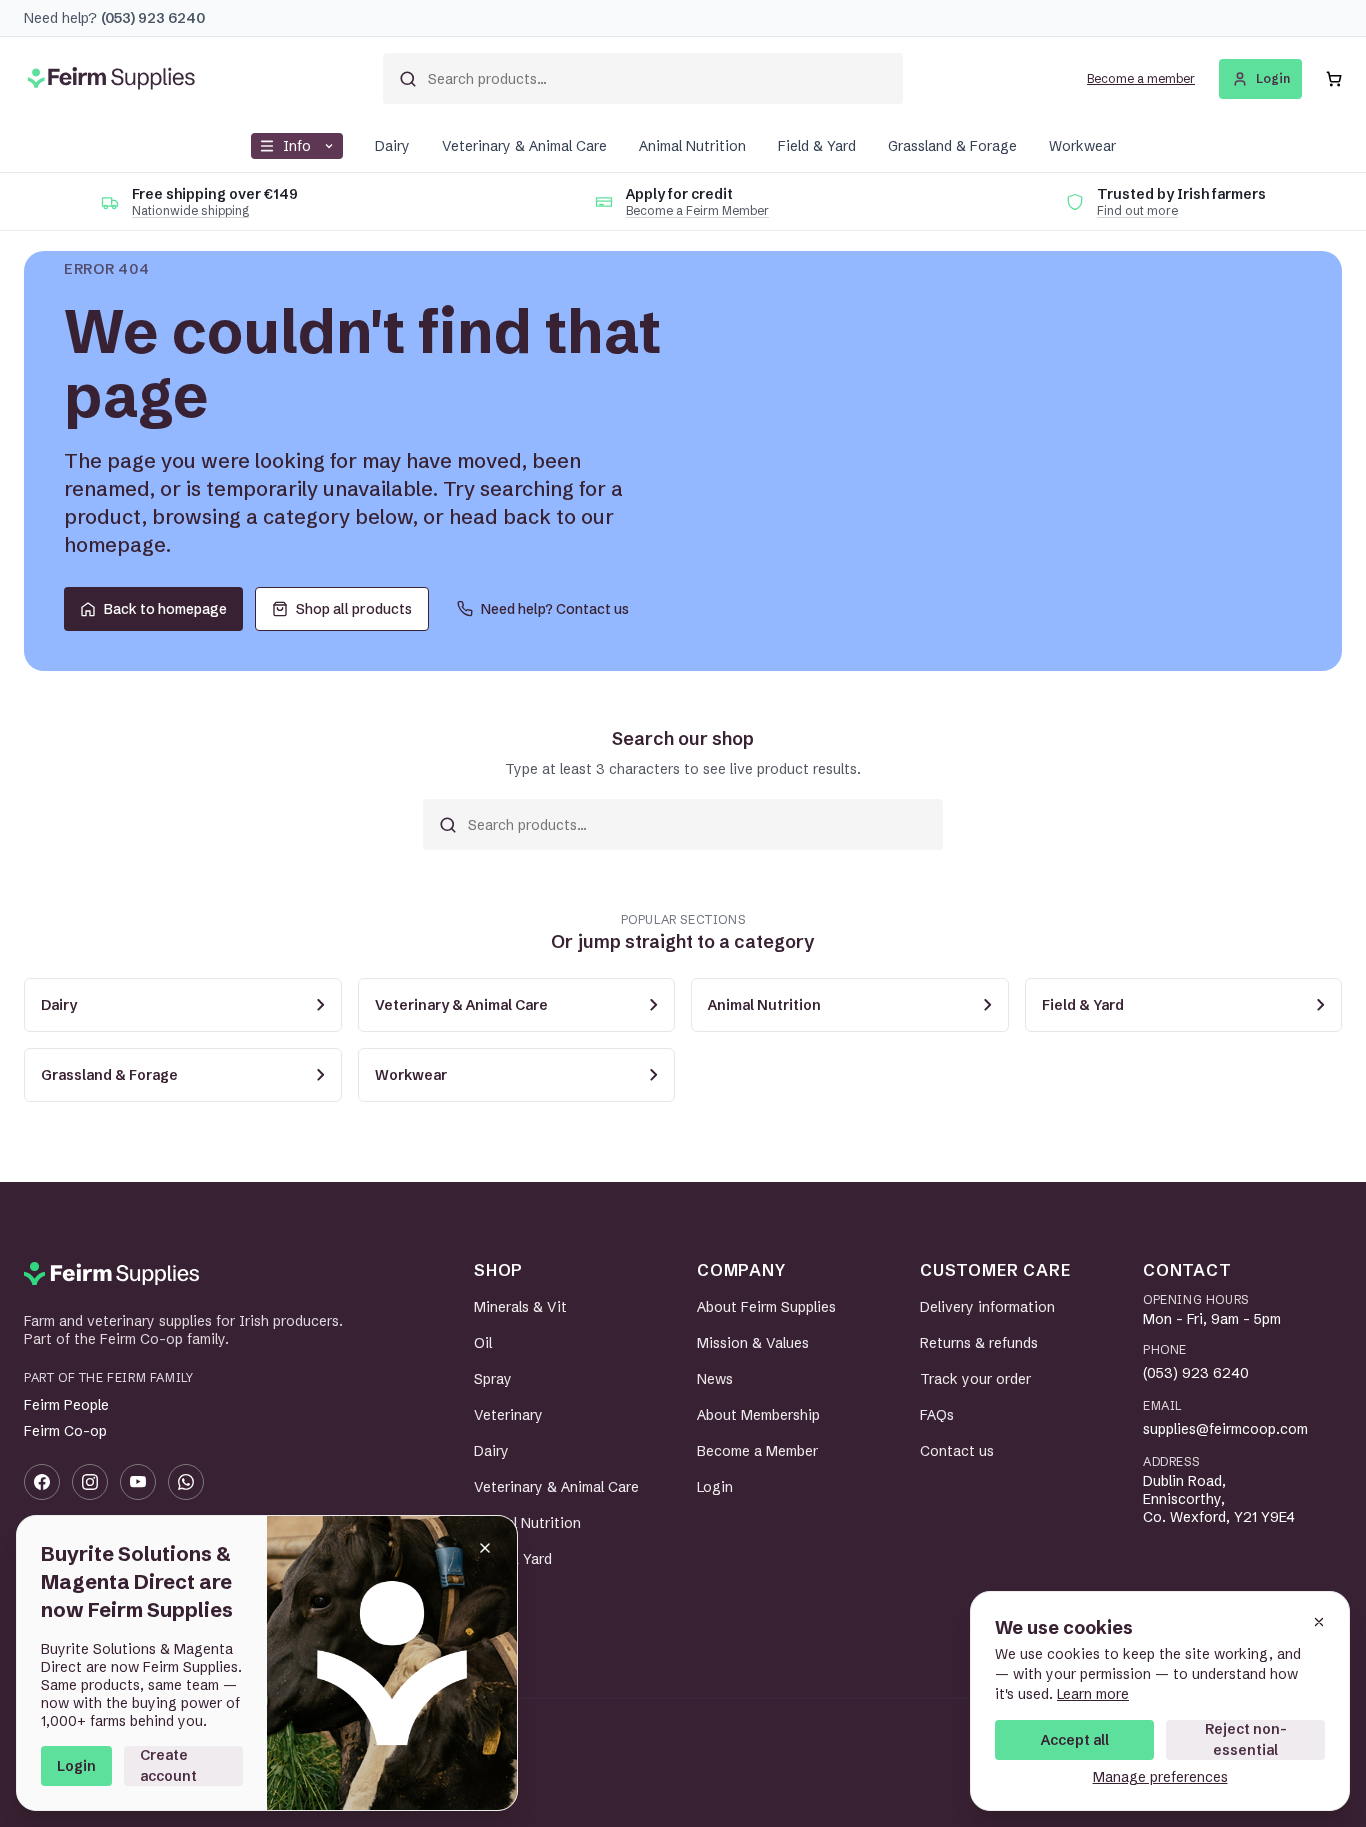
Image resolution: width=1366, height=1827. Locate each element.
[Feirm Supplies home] (111, 1274)
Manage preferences (1160, 1777)
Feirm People (66, 1405)
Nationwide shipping (190, 210)
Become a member (1141, 78)
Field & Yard (817, 146)
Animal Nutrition (692, 146)
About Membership (758, 1415)
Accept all (1075, 1740)
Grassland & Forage (952, 146)
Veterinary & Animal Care (524, 146)
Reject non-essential (1246, 1739)
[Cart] (1334, 79)
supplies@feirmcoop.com (1225, 1429)
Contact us (957, 1451)
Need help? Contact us (555, 609)
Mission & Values (753, 1343)
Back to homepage (165, 609)
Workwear (1082, 146)
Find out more (1137, 210)
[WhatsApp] (186, 1482)
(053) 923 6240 (1196, 1373)
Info (297, 146)
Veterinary (508, 1415)
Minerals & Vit (520, 1307)
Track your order (975, 1379)
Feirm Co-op (65, 1431)
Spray (493, 1379)
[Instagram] (90, 1482)
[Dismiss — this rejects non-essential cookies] (1319, 1622)
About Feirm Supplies (766, 1307)
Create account (168, 1765)
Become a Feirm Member (697, 210)
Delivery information (987, 1307)
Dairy (392, 146)
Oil (483, 1343)
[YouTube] (138, 1482)
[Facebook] (42, 1482)
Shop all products (354, 609)
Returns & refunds (979, 1343)
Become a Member (757, 1451)
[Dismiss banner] (485, 1548)
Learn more (1093, 1694)
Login (76, 1766)
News (715, 1379)
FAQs (937, 1415)
